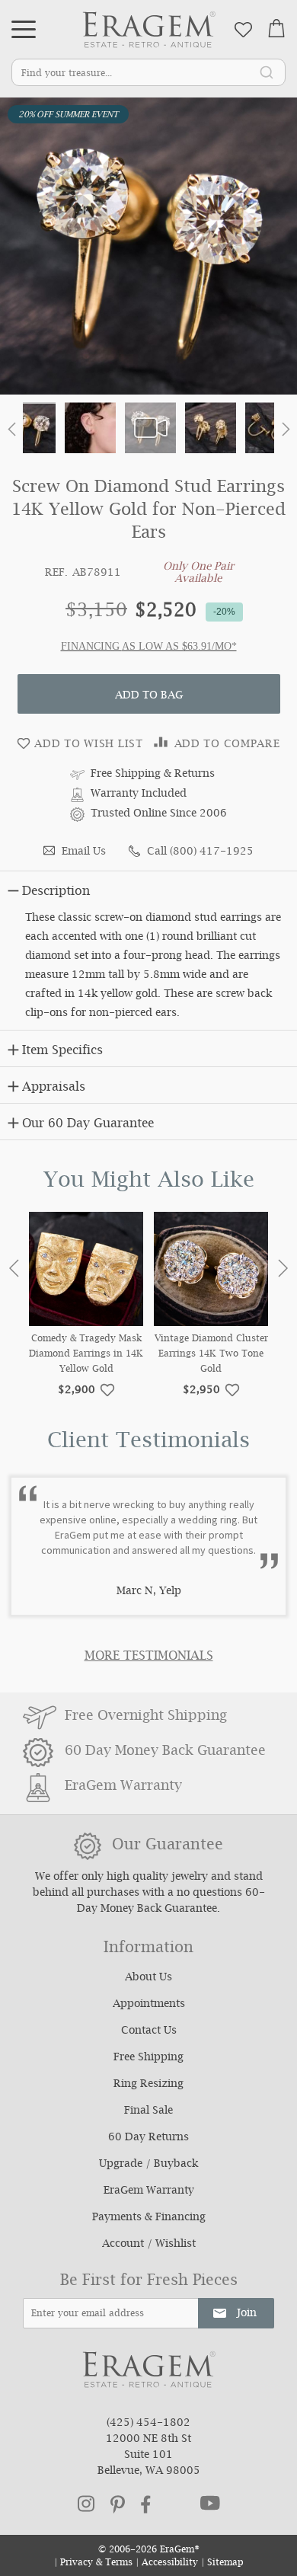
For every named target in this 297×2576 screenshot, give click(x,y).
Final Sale (148, 2111)
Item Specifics (62, 1051)
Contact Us (149, 2031)
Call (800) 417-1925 (200, 852)
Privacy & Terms (96, 2563)
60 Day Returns (148, 2138)
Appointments (149, 2005)
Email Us (84, 852)
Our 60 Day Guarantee (88, 1125)
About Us (148, 1978)
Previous (14, 1268)
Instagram (86, 2504)
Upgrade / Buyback (148, 2165)
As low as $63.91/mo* (179, 646)
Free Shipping (148, 2058)
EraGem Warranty (149, 2191)
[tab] (148, 889)
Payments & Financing (149, 2218)
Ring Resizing (148, 2085)
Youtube (210, 2503)
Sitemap (225, 2563)
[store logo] (149, 29)
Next (283, 1268)
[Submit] (267, 72)
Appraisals (54, 1088)
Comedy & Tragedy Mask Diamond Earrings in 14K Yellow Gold (86, 1355)
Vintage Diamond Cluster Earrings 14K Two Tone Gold (211, 1355)
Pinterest (118, 2504)
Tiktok (176, 2504)
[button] (11, 432)
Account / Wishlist (149, 2245)
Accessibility (170, 2563)
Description (56, 892)
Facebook (146, 2504)
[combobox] (148, 72)
